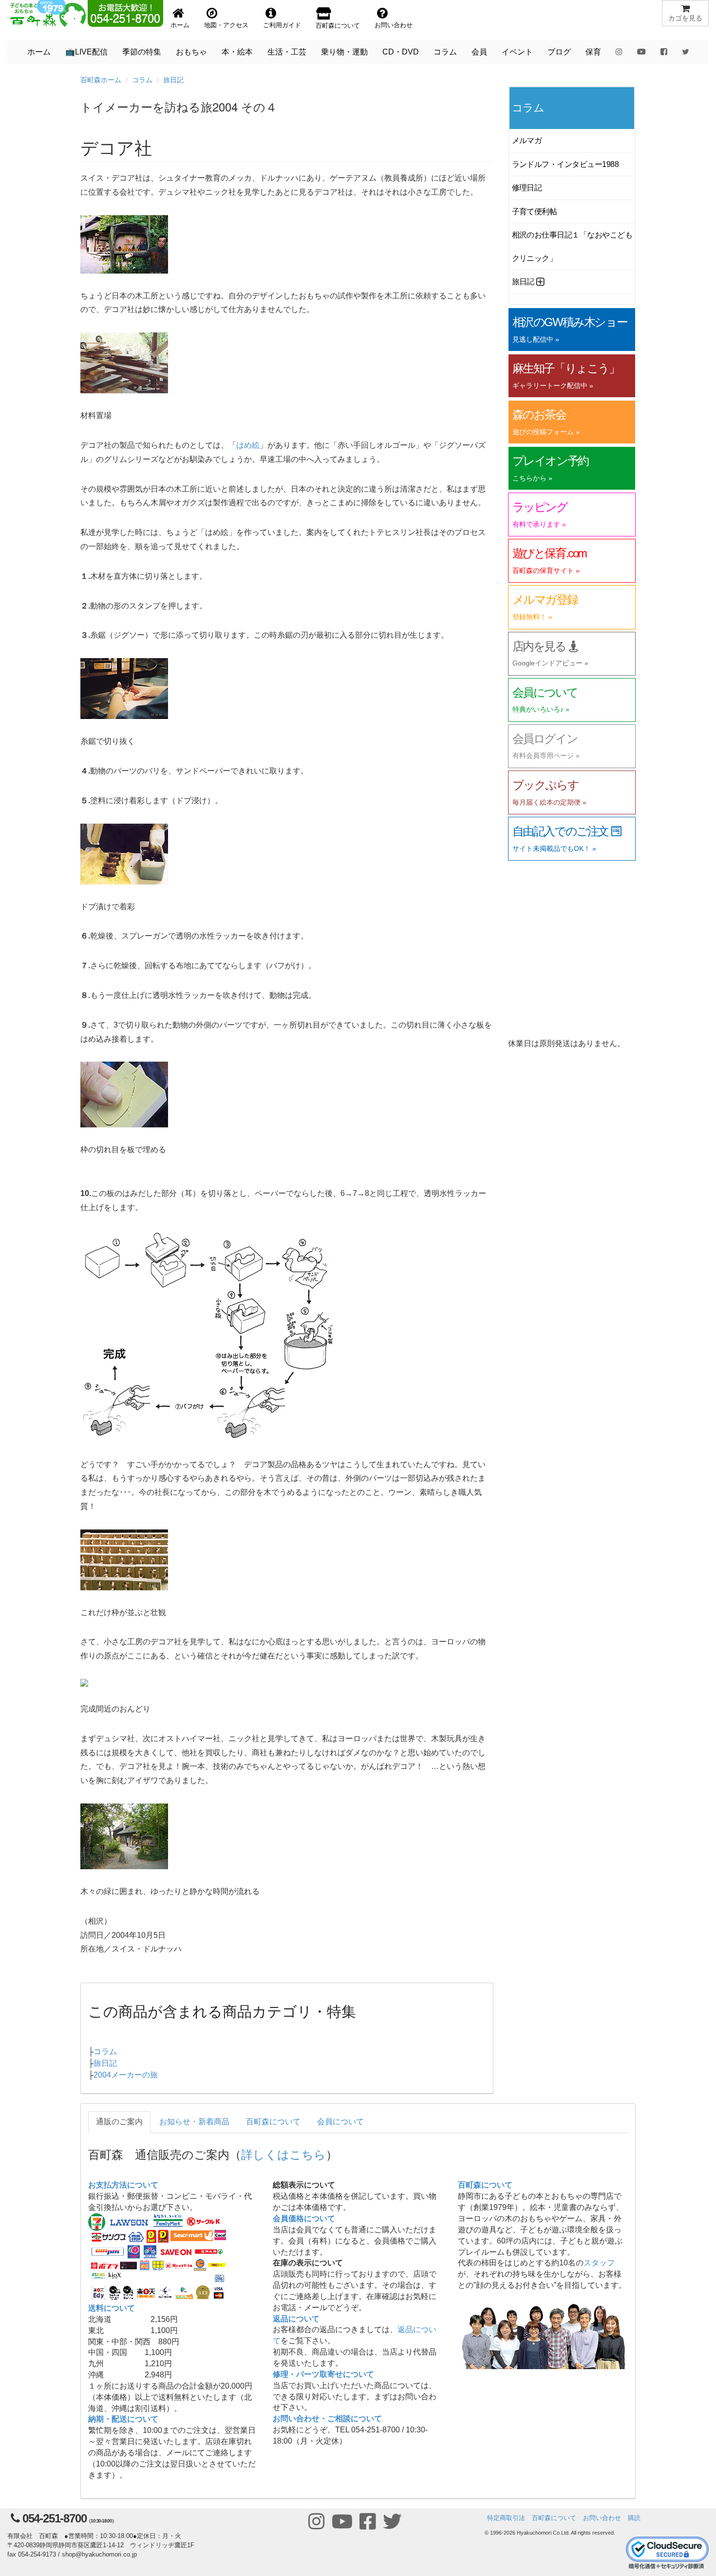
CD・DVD (401, 52)
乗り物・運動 (344, 52)
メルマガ (527, 140)
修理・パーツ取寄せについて (323, 2374)
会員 (479, 52)
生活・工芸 (287, 52)
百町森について (273, 2122)
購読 (634, 2518)
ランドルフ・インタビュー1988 (565, 164)
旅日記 (173, 80)
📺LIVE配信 (86, 52)
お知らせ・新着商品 (194, 2122)
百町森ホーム (101, 80)
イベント (517, 52)
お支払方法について (123, 2185)
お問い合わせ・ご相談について (327, 2419)
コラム (445, 52)
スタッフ (599, 2263)
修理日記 (527, 188)
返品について (296, 2319)
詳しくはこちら (283, 2154)
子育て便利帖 (535, 212)
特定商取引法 (506, 2518)
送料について (112, 2308)
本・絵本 (237, 52)
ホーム (39, 52)
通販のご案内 (119, 2122)
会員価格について (304, 2218)
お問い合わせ (602, 2518)
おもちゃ (191, 52)
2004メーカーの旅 (126, 2075)
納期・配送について (123, 2419)
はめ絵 (248, 445)
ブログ (559, 52)
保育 (593, 52)
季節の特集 (142, 52)
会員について (340, 2122)
